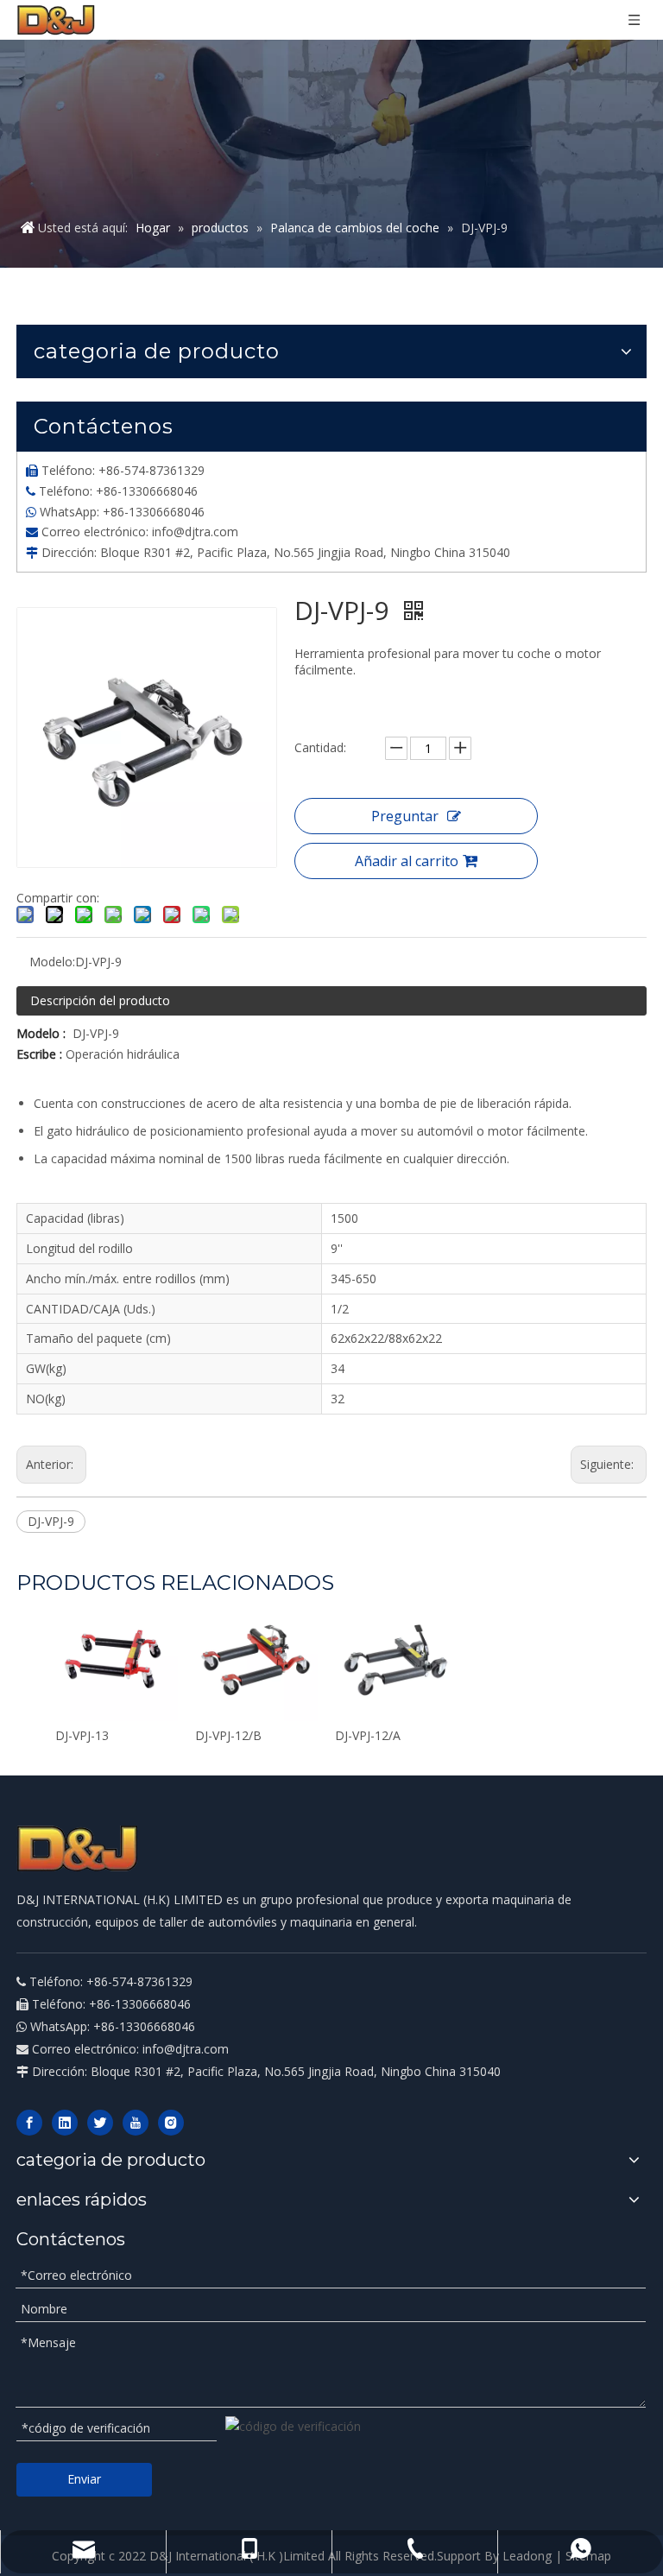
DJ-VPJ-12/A (368, 1735)
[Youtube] (136, 2123)
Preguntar (405, 816)
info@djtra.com (195, 532)
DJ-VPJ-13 (82, 1735)
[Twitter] (100, 2123)
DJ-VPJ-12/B (228, 1735)
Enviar (84, 2479)
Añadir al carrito (407, 861)
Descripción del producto (100, 1000)
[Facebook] (29, 2123)
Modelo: (52, 962)
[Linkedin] (65, 2123)
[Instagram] (171, 2123)
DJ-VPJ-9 (51, 1521)
